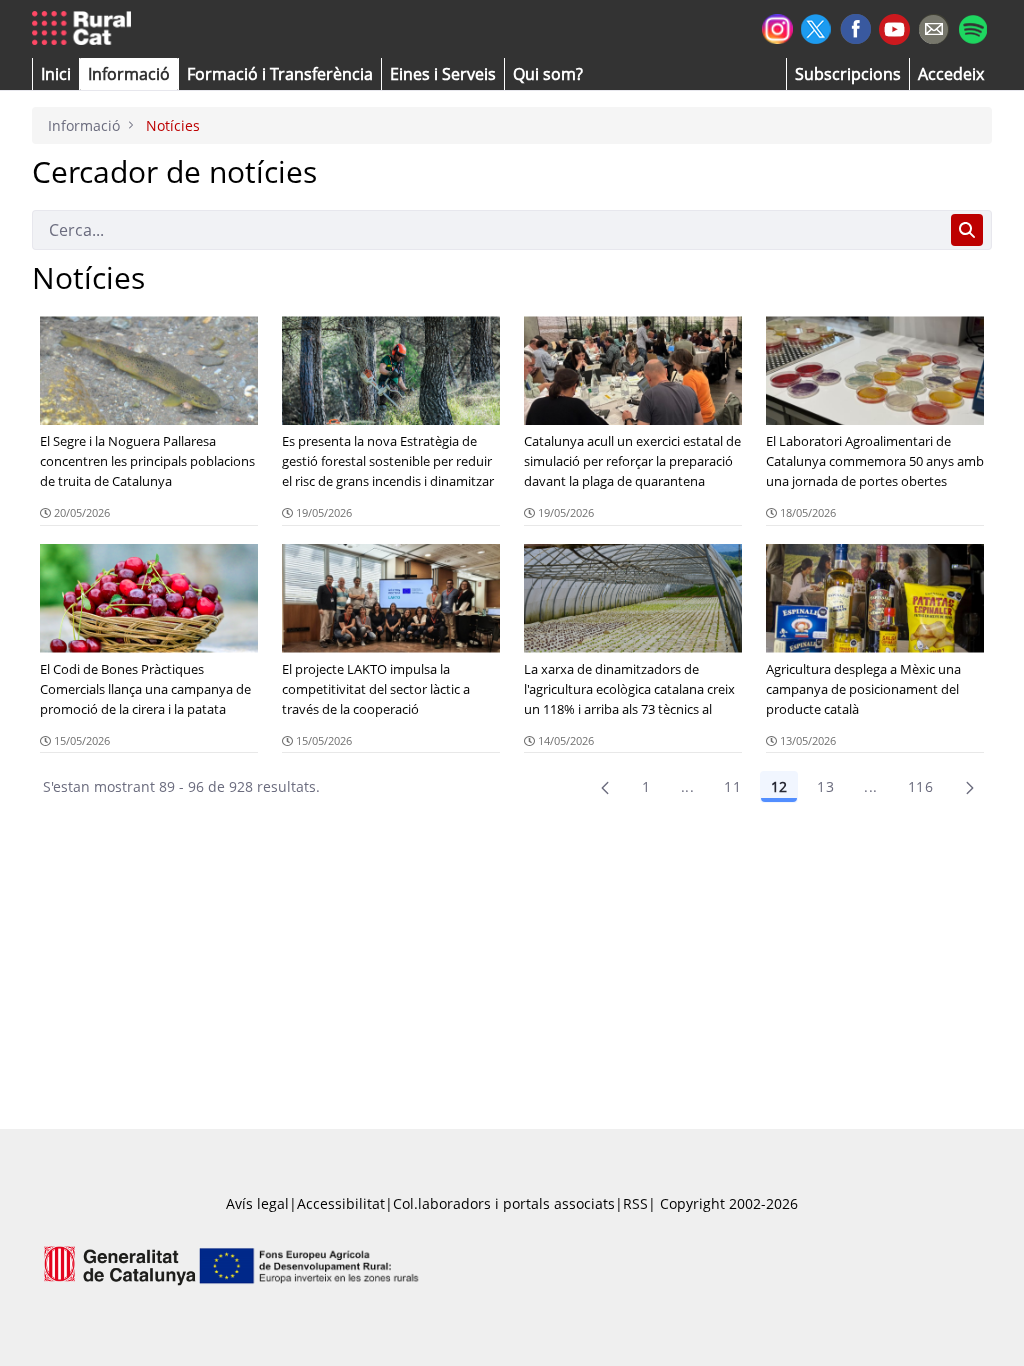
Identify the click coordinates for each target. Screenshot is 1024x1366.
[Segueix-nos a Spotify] (972, 26)
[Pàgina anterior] (605, 787)
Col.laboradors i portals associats (504, 1203)
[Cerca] (967, 230)
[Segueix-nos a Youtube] (894, 27)
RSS (635, 1203)
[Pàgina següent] (970, 787)
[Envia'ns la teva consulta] (933, 26)
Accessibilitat (341, 1203)
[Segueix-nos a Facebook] (855, 26)
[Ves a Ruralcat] (85, 29)
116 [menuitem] (920, 786)
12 (779, 786)
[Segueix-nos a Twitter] (816, 26)
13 (825, 786)
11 (732, 786)
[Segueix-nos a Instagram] (777, 26)
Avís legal (257, 1203)
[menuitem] (280, 74)
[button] (56, 74)
